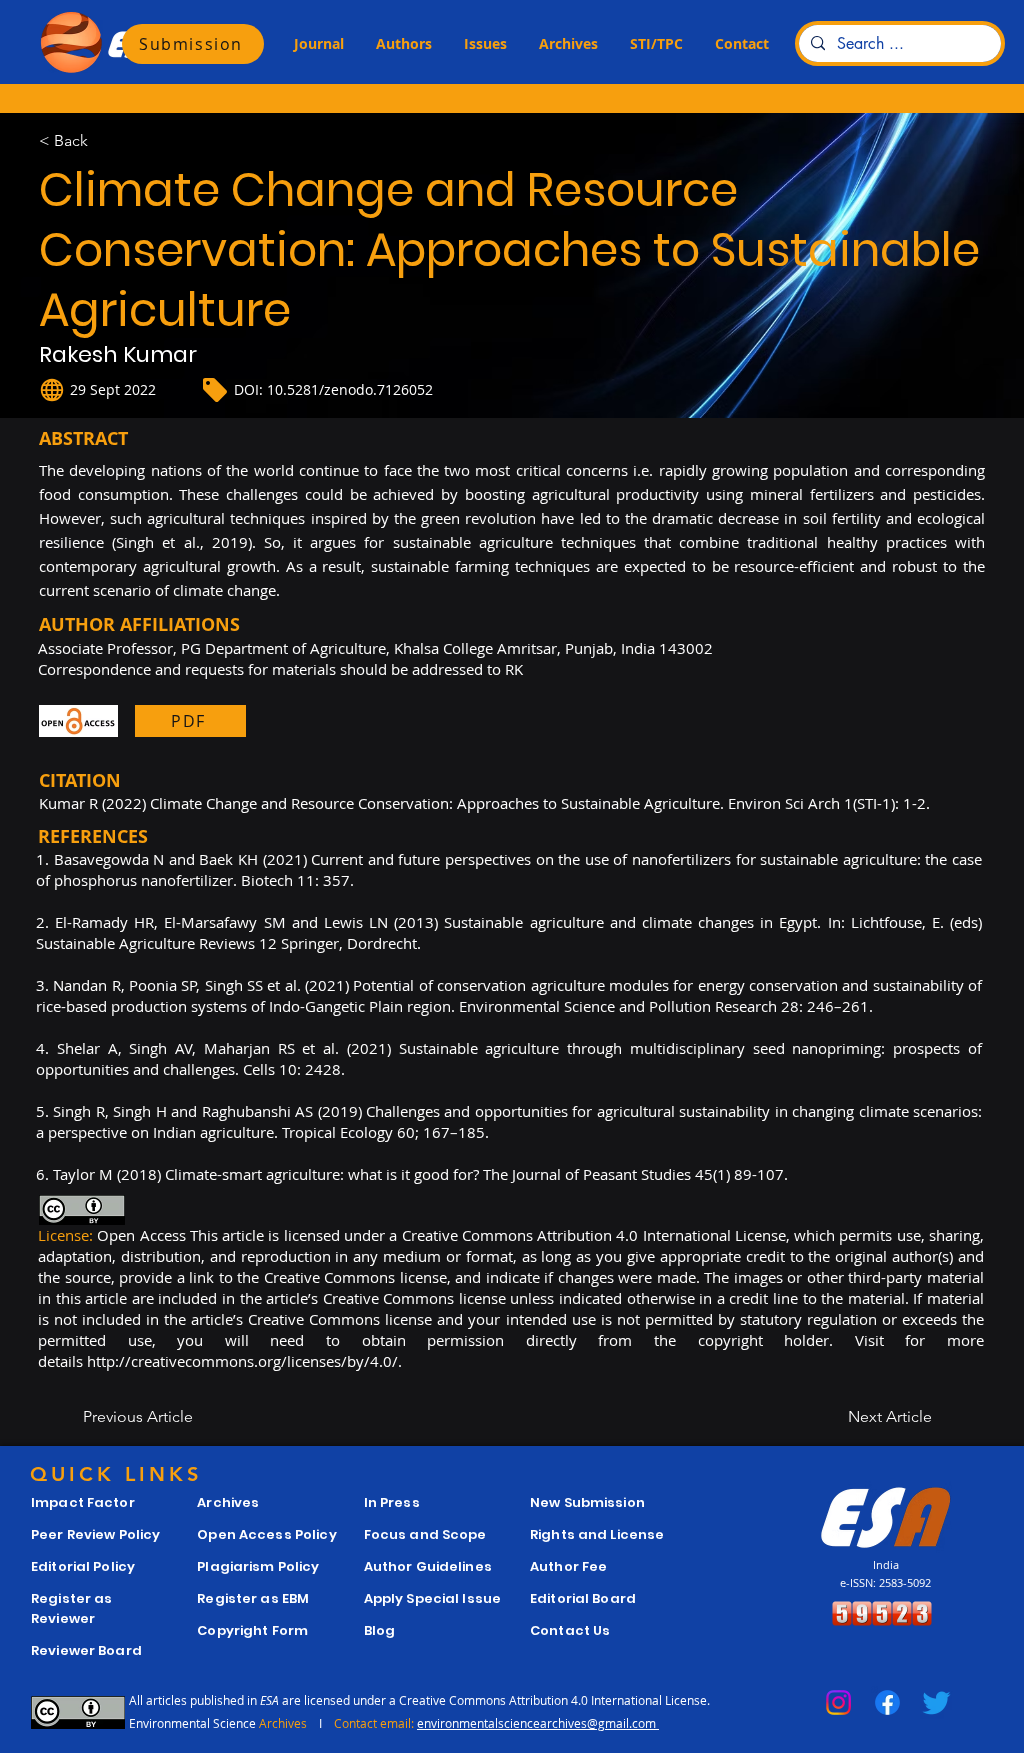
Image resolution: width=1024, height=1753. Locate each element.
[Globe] (52, 390)
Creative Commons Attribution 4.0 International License (553, 1700)
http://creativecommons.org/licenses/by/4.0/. (244, 1361)
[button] (318, 44)
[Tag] (215, 390)
